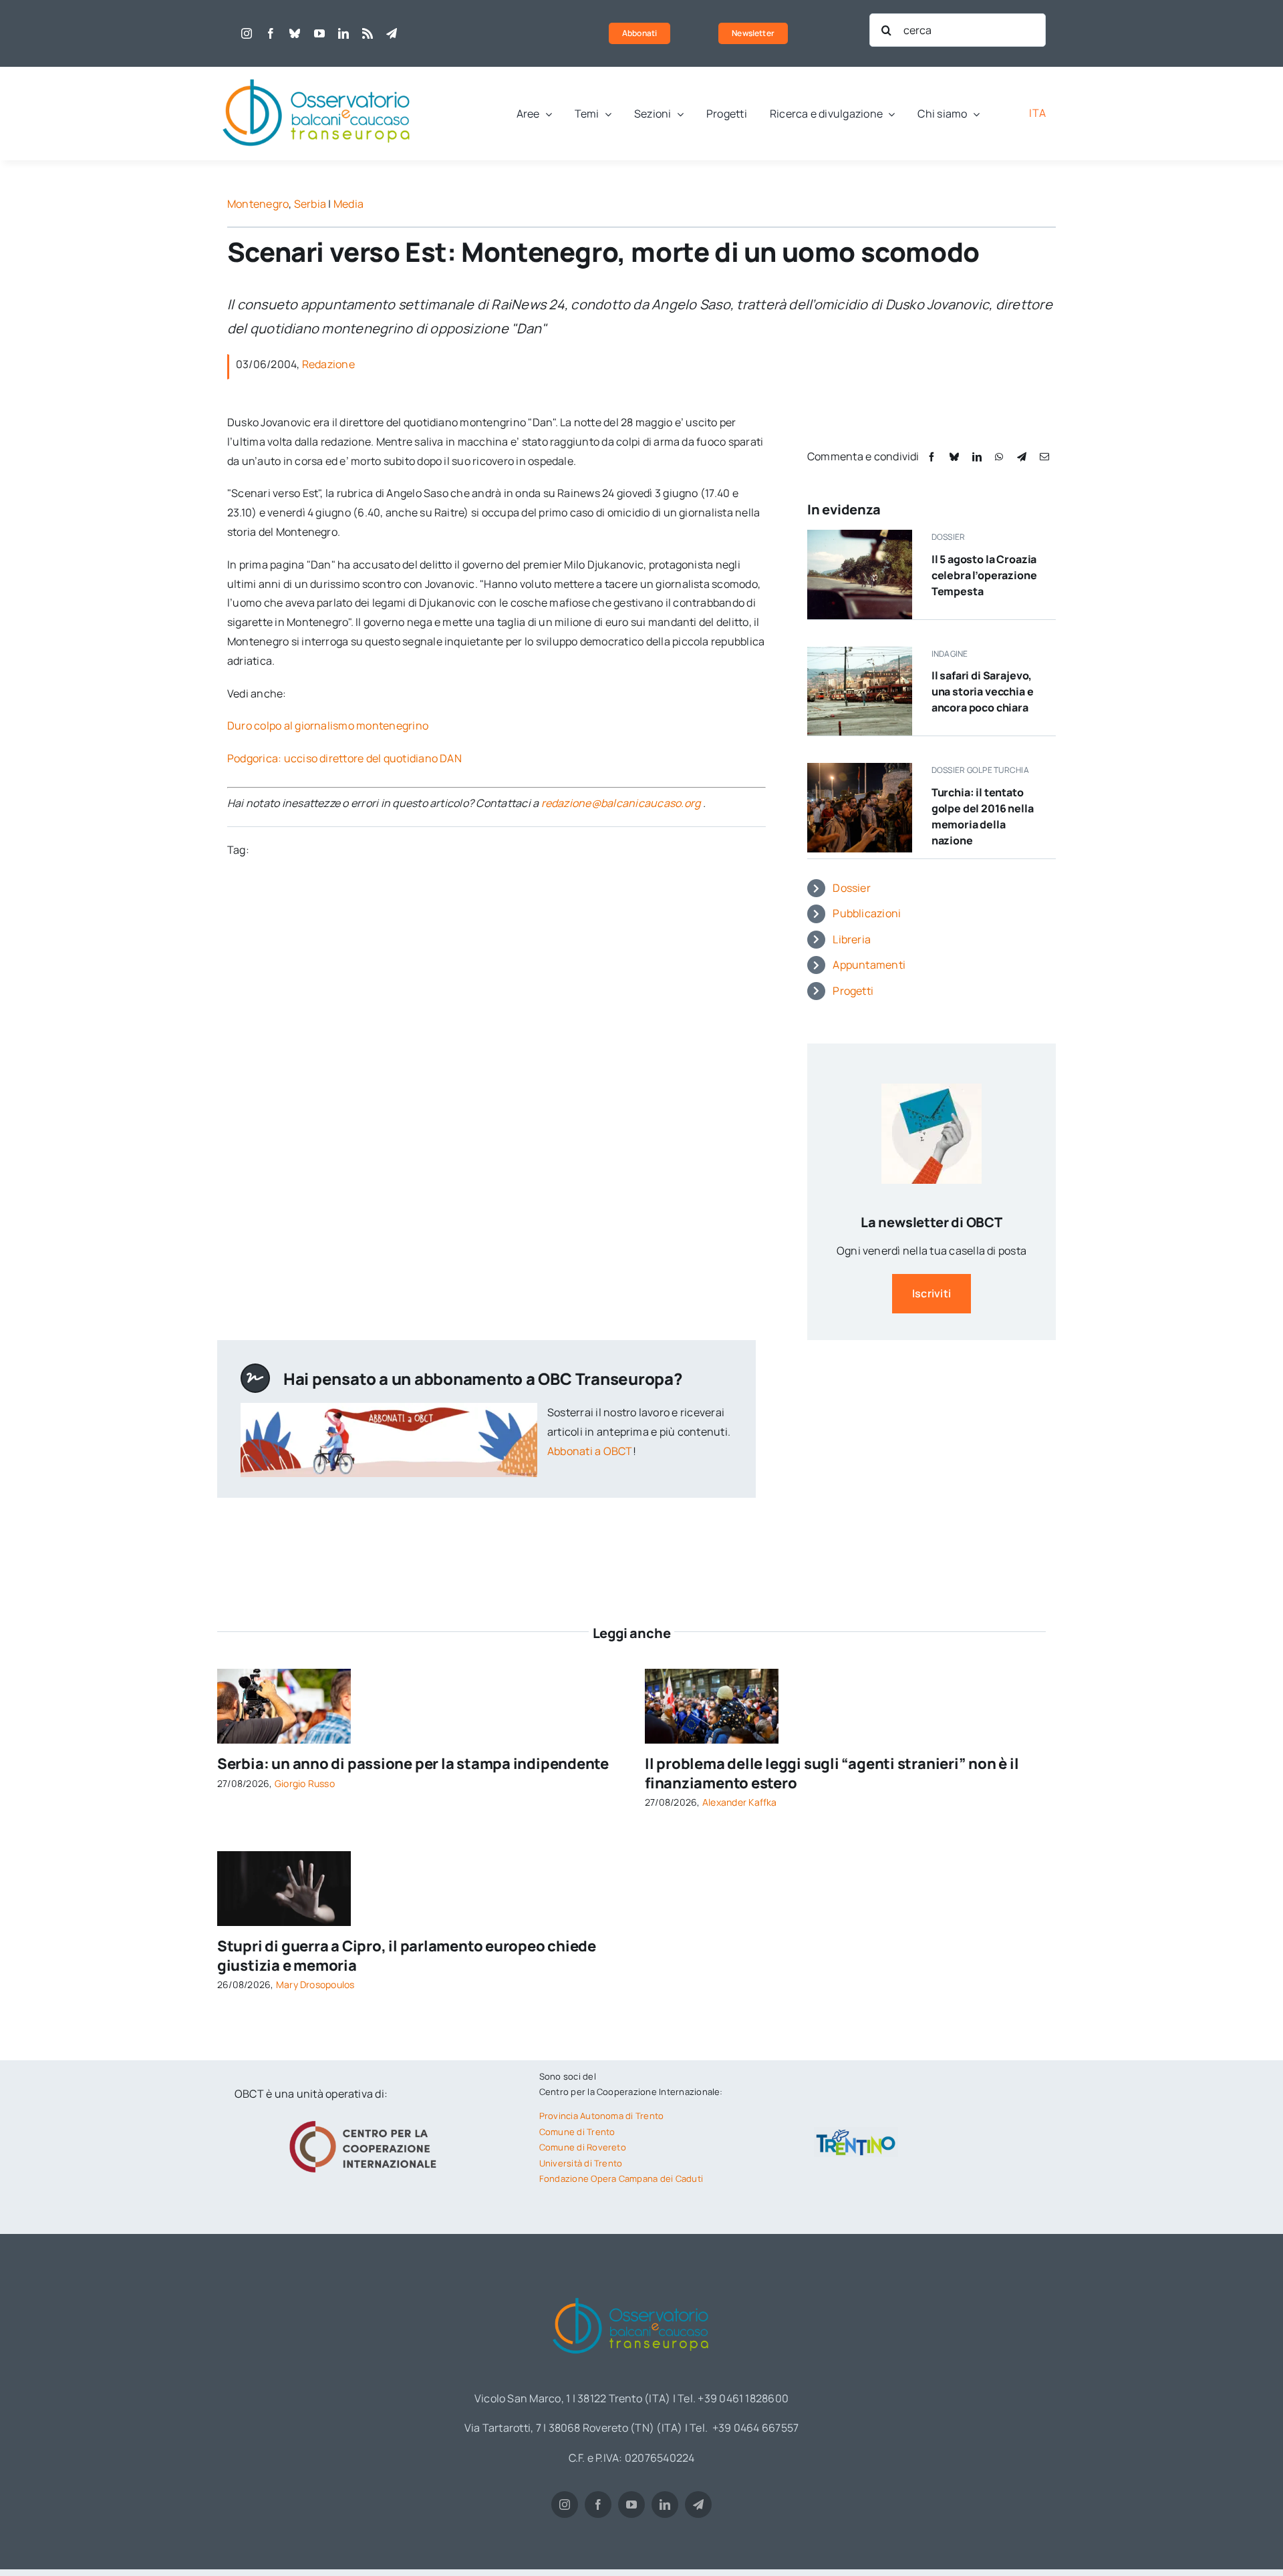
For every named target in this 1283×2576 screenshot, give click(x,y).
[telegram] (392, 33)
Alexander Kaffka (740, 1802)
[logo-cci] (366, 2119)
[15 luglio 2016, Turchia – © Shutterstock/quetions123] (860, 768)
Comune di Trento (577, 2132)
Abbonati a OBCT (590, 1451)
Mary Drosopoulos (315, 1984)
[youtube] (319, 33)
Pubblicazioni (867, 913)
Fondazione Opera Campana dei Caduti (621, 2179)
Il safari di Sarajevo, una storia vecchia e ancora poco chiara (983, 691)
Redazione (328, 364)
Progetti (853, 991)
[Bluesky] (954, 457)
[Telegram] (1022, 457)
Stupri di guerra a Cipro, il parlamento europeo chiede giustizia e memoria (407, 1956)
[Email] (1044, 457)
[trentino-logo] (856, 2132)
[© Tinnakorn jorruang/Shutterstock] (284, 1857)
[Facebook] (932, 457)
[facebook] (271, 33)
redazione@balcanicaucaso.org (621, 803)
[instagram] (247, 33)
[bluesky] (295, 33)
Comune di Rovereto (583, 2147)
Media (348, 204)
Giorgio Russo (305, 1783)
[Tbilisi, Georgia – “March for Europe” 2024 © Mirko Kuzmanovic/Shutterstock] (712, 1674)
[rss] (368, 33)
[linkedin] (343, 33)
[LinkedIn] (977, 457)
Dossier (852, 888)
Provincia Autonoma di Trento (602, 2116)
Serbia (310, 204)
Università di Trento (581, 2163)
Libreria (852, 939)
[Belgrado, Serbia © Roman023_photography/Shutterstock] (284, 1674)
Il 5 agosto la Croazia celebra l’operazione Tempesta (984, 575)
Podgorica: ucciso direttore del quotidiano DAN (344, 758)
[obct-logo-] (317, 72)
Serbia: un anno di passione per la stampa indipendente (413, 1764)
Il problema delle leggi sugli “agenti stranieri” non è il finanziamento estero (832, 1773)
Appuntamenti (869, 965)
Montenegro (258, 204)
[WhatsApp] (999, 457)
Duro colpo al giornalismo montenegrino (328, 726)
